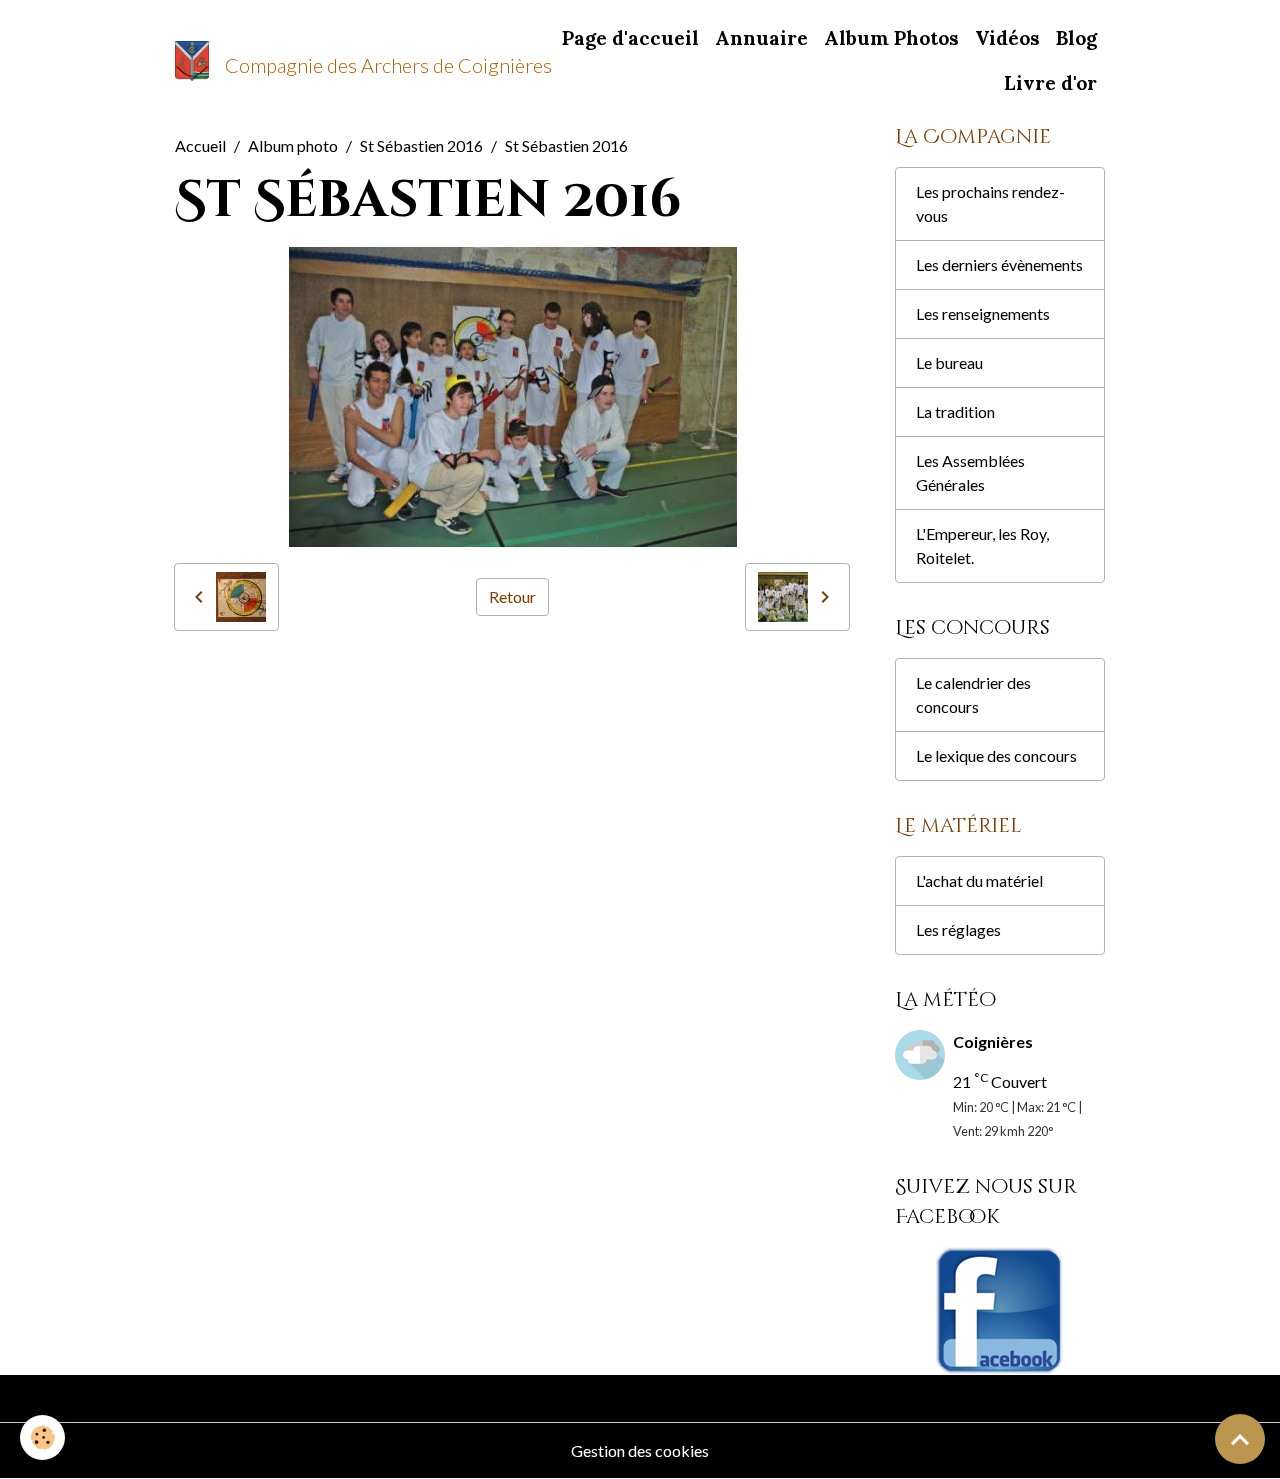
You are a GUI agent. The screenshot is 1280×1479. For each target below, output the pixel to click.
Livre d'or (1050, 83)
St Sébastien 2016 (421, 145)
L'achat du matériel (979, 880)
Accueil (200, 145)
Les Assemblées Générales (970, 472)
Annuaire (761, 38)
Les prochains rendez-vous (990, 203)
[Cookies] (42, 1437)
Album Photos (891, 38)
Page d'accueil (630, 38)
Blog (1076, 38)
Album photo (293, 145)
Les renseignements (983, 313)
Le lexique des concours (996, 755)
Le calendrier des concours (973, 694)
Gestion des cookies (640, 1450)
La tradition (955, 411)
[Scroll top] (1240, 1439)
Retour (512, 596)
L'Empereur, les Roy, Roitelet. (982, 545)
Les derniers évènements (999, 264)
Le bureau (949, 362)
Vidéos (1007, 38)
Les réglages (958, 929)
